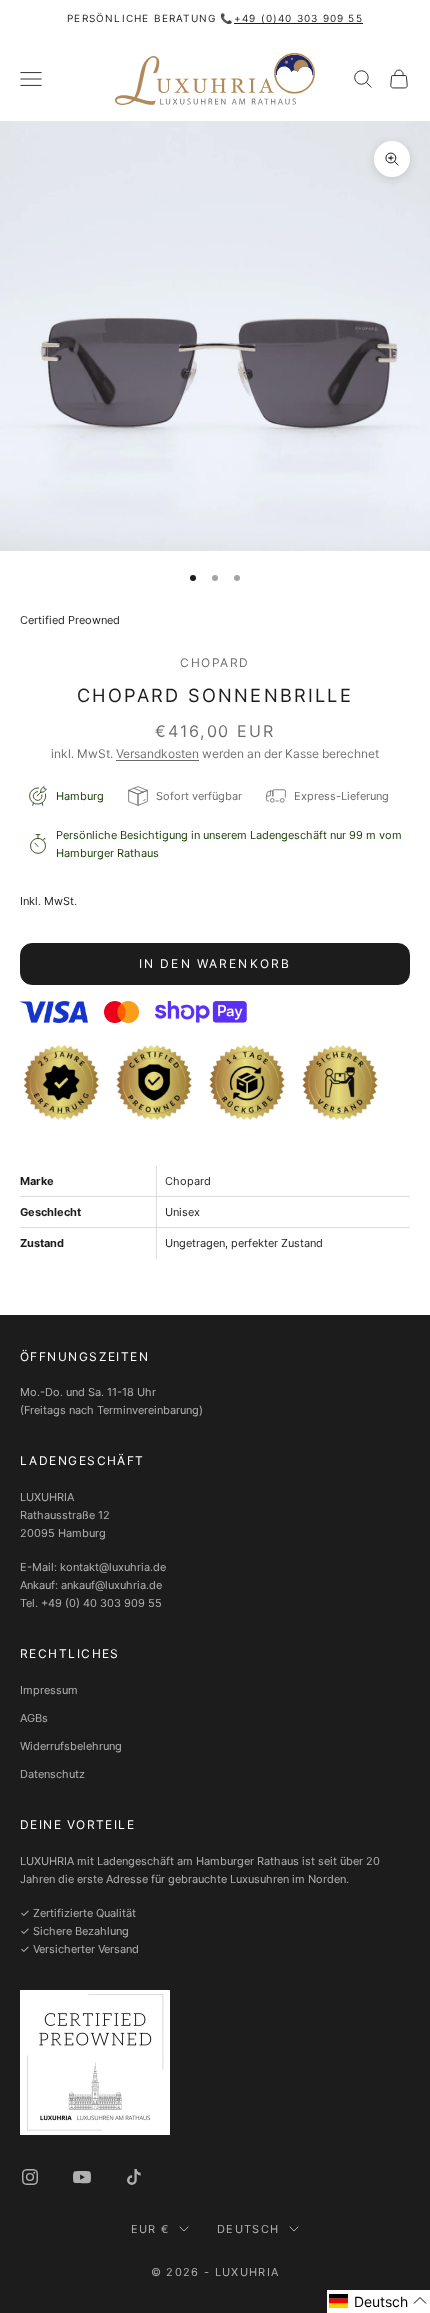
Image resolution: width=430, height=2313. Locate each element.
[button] (378, 2301)
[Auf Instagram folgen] (30, 2177)
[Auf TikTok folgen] (134, 2177)
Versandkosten (157, 753)
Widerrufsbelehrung (71, 1746)
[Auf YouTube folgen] (82, 2177)
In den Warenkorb (215, 963)
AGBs (34, 1718)
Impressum (49, 1690)
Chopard (214, 662)
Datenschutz (52, 1774)
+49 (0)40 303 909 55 (298, 18)
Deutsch (248, 2229)
